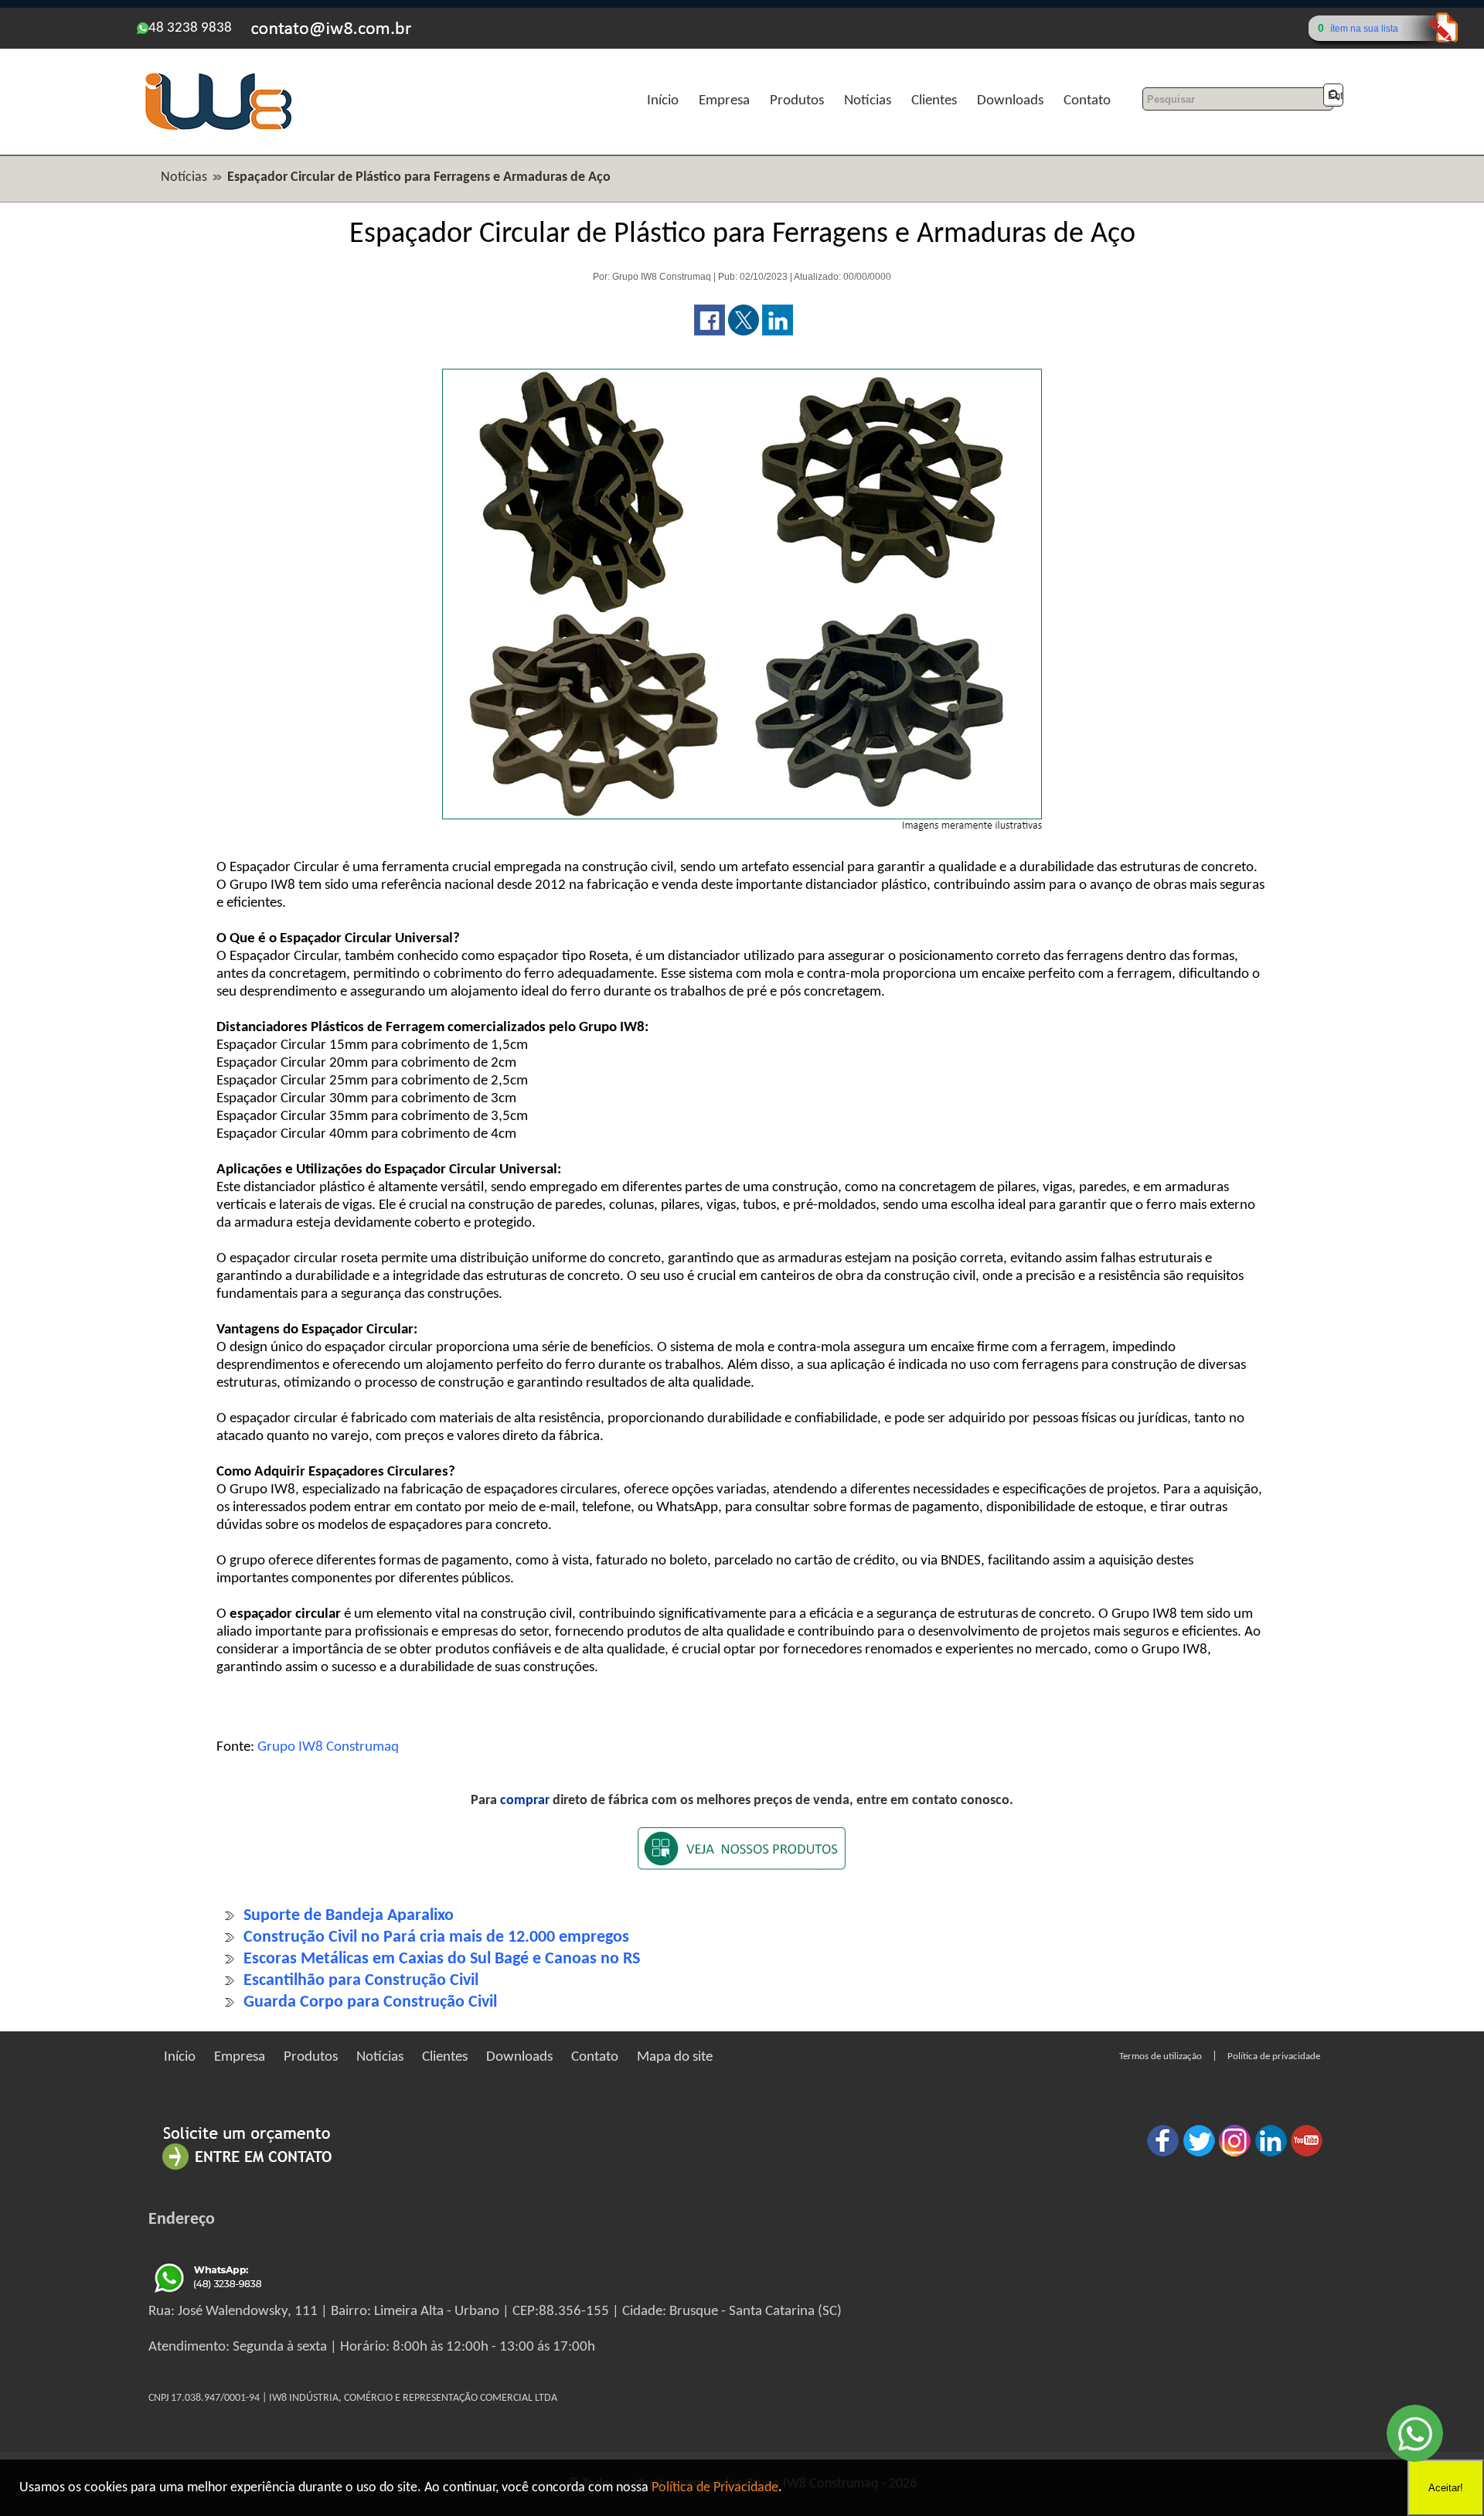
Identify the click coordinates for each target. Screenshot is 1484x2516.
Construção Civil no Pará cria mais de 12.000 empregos (436, 1937)
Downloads (1010, 101)
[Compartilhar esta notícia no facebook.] (710, 332)
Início (663, 101)
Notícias (868, 101)
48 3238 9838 (190, 28)
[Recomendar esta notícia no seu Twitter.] (744, 332)
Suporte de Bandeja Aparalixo (349, 1916)
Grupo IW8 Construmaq (328, 1747)
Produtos (797, 101)
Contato (1087, 101)
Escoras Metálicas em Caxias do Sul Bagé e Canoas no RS (442, 1959)
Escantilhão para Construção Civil (361, 1981)
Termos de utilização (1161, 2056)
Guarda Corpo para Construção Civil (370, 2002)
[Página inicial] (218, 128)
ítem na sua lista (1364, 29)
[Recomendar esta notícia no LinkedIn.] (778, 332)
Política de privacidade (1274, 2056)
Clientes (934, 101)
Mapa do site (675, 2057)
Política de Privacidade (715, 2488)
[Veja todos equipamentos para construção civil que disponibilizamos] (742, 1859)
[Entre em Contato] (247, 2169)
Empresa (724, 101)
